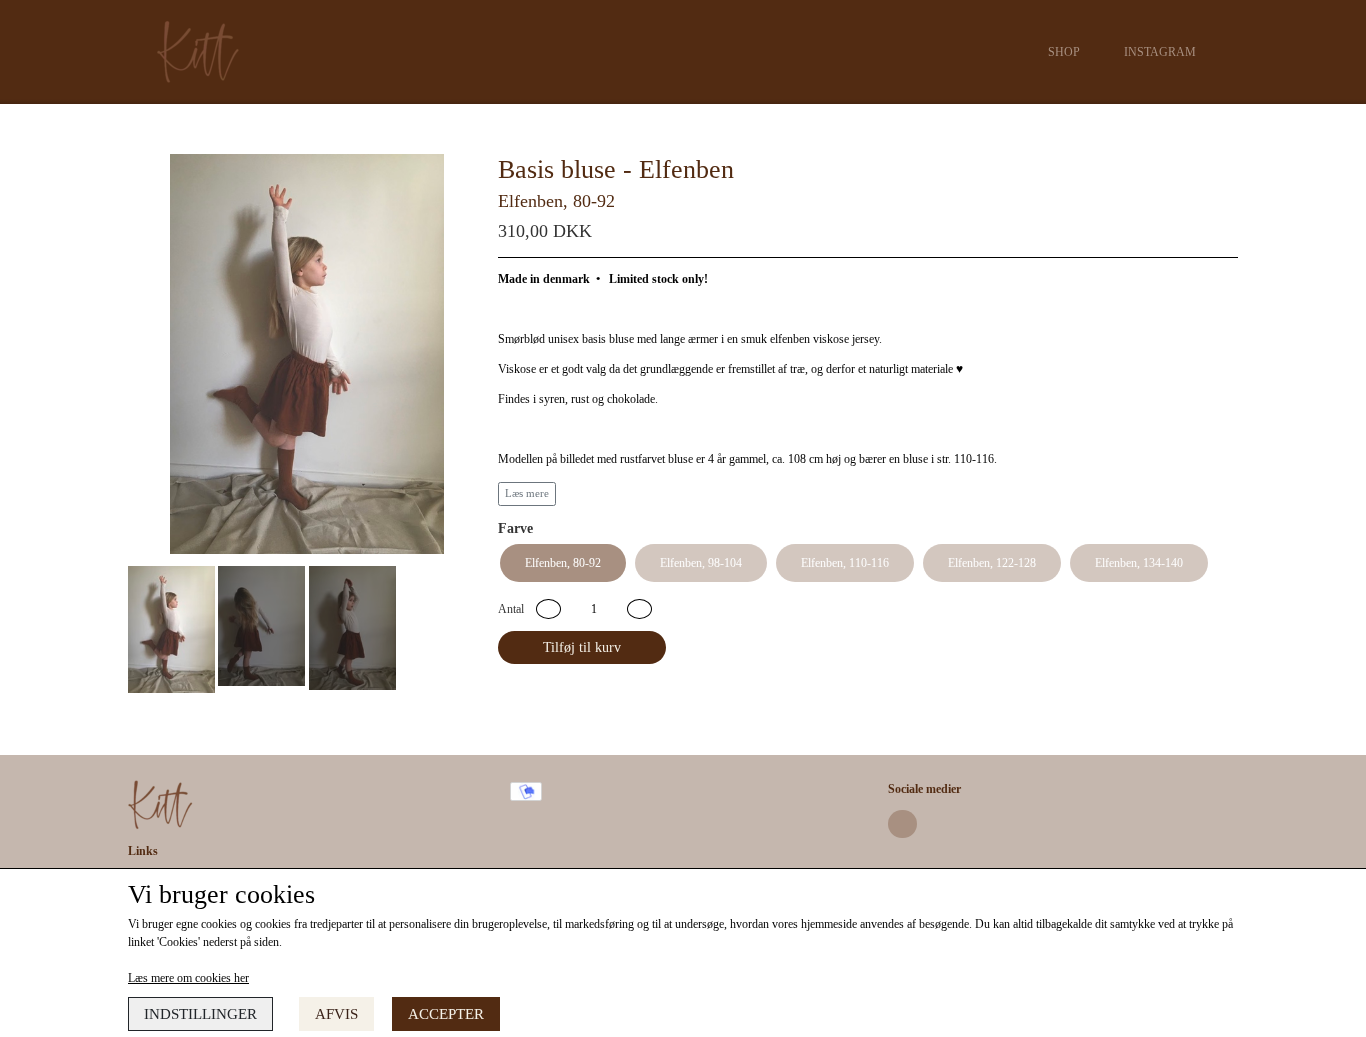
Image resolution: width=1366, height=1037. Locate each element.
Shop (1064, 52)
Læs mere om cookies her (188, 978)
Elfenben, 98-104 (701, 563)
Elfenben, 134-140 (1139, 563)
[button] (548, 609)
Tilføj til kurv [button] (582, 647)
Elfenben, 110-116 (845, 563)
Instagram (1160, 52)
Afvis (336, 1014)
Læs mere (527, 493)
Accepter (446, 1014)
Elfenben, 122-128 (992, 563)
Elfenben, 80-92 (563, 563)
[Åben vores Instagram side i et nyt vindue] (902, 824)
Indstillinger (200, 1014)
